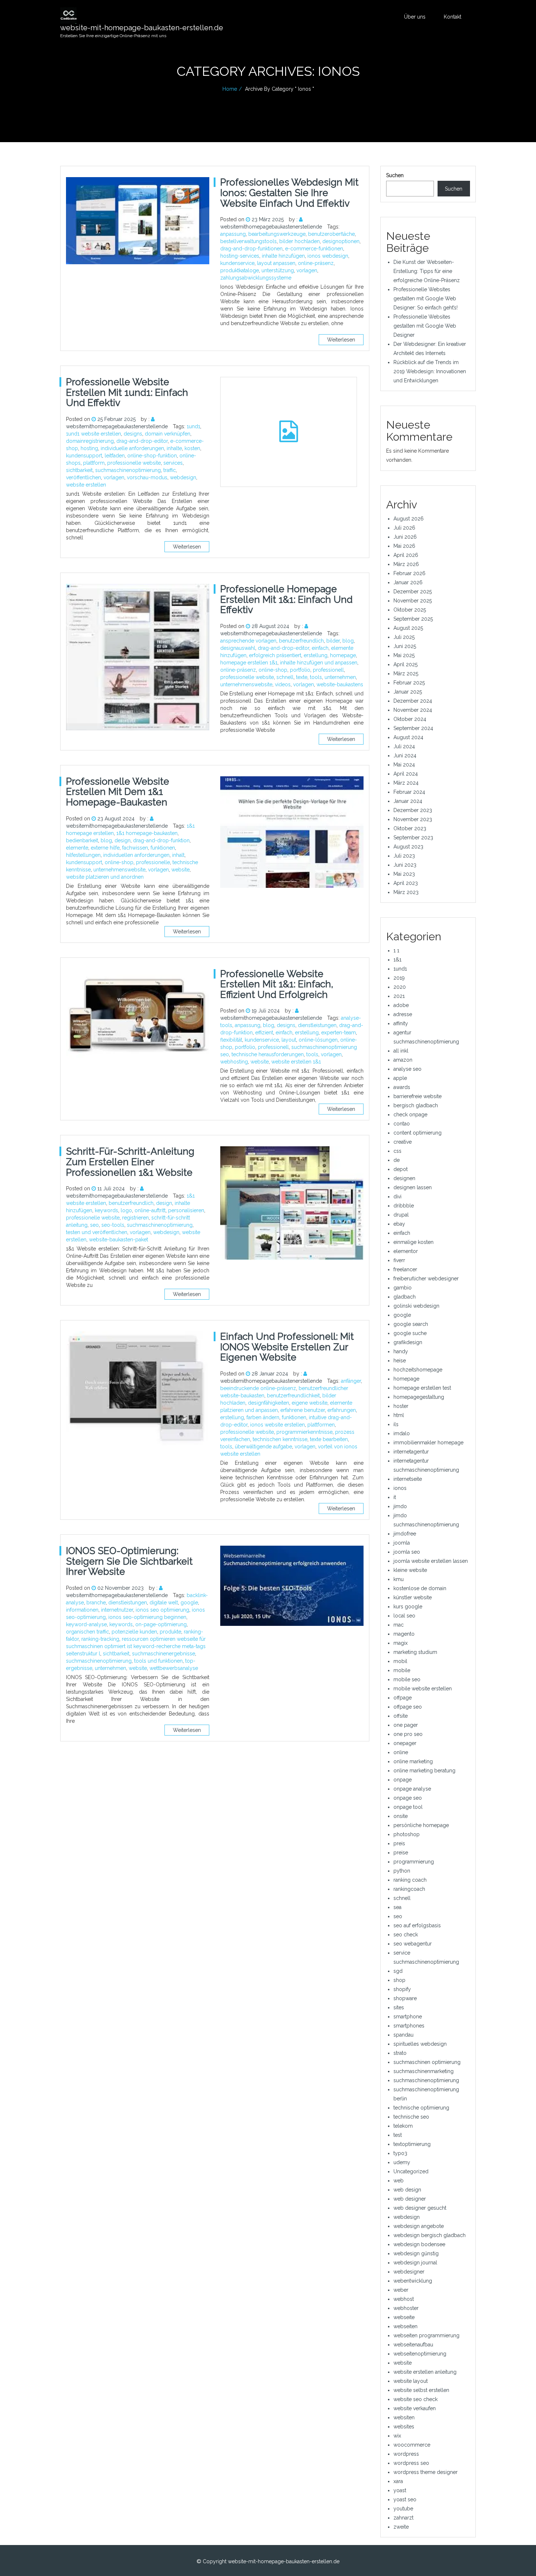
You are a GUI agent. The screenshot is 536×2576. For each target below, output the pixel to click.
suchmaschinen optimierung (427, 2062)
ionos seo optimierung (162, 1610)
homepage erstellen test (422, 1388)
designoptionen (341, 241)
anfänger (351, 1381)
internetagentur (411, 1452)
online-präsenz (316, 263)
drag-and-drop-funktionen (251, 249)
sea (397, 1907)
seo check (406, 1935)
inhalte (174, 448)
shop (399, 1980)
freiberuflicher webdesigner (426, 1279)
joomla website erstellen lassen (431, 1561)
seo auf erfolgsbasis (417, 1925)
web (399, 2181)
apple (400, 1078)
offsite (401, 1716)
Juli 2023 (404, 856)
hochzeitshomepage (418, 1370)
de (397, 1160)
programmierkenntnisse (304, 1432)
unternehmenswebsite (246, 684)
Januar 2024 (408, 801)
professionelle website (134, 463)
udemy (402, 2162)
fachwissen (135, 848)
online (401, 1752)
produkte (170, 1632)
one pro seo (408, 1734)
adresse (403, 1014)
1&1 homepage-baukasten (147, 833)
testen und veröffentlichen (97, 1232)
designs (133, 434)
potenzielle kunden (134, 1632)
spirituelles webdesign (420, 2044)
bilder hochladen (300, 241)
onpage (403, 1780)
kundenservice (237, 263)
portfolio (300, 670)
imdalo (402, 1433)
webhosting (234, 1062)
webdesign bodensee (419, 2244)
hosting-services (240, 256)
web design (407, 2190)
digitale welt (164, 1603)
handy (401, 1351)
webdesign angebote (419, 2226)
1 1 (396, 951)
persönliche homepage (421, 1825)
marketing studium (415, 1652)
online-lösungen (318, 1040)
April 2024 (406, 774)
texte (302, 677)
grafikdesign (408, 1342)
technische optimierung (421, 2108)
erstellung (316, 655)
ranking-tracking (100, 1639)
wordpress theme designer (426, 2472)
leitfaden (115, 456)
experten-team (339, 1033)
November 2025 (413, 601)
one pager (406, 1725)
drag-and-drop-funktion (161, 840)
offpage (403, 1698)
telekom (403, 2126)
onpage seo (408, 1798)
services (173, 463)
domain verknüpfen (168, 434)
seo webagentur (413, 1944)
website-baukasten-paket (119, 1240)
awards (402, 1087)
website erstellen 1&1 (296, 1062)
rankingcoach (409, 1889)
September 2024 (413, 728)
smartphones (409, 2026)
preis (399, 1843)
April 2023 (406, 883)
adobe (401, 1005)
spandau (403, 2035)
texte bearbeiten (329, 1439)
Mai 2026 (404, 546)
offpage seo (408, 1707)
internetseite (408, 1479)
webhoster (406, 2308)
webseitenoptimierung (420, 2354)
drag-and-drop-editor (142, 441)
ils (396, 1424)
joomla (402, 1543)
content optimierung (417, 1133)
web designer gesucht (420, 2208)
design (123, 840)
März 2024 (406, 783)
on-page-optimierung (161, 1624)
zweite (401, 2527)
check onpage (410, 1115)
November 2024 (413, 710)
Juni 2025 (405, 646)
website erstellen (86, 485)
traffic (170, 470)
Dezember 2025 (413, 592)
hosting (89, 448)
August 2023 (408, 847)
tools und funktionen (158, 1661)
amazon (403, 1060)
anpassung (233, 234)
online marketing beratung (424, 1771)
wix (397, 2436)
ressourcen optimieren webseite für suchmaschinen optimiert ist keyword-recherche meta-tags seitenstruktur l (136, 1646)
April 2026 (406, 555)
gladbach (405, 1297)
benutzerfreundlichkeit (293, 1396)
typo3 (400, 2153)
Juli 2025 (404, 637)
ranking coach (410, 1880)
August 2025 (408, 628)
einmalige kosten (413, 1242)
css (397, 1151)
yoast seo (405, 2499)
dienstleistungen (317, 1025)
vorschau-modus (147, 477)
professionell (328, 670)
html (399, 1415)
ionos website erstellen (277, 1425)
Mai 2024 (404, 765)
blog (348, 641)
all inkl (401, 1051)
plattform (94, 463)
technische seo (411, 2117)
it (395, 1497)
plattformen (321, 1425)
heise (400, 1361)
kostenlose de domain (420, 1588)
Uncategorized (411, 2171)
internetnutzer (117, 1610)
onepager (405, 1743)
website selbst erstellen (421, 2390)
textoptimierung (412, 2144)
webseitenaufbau (413, 2345)
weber (401, 2290)
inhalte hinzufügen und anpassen (319, 663)
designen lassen (413, 1187)
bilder (333, 641)
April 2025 (405, 664)
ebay (399, 1224)
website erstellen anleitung (425, 2372)
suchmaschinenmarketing (424, 2071)
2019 (399, 978)
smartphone (408, 2017)
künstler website (413, 1597)
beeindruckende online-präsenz (258, 1388)
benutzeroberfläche (331, 234)
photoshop (407, 1834)
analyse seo (407, 1069)
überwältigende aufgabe (263, 1447)
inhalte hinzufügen (283, 256)
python (402, 1871)
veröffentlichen (83, 477)
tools (316, 677)
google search (411, 1324)
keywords (106, 1210)
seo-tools (113, 1225)
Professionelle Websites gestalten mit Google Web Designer (425, 326)
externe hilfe (105, 848)
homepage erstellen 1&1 (249, 663)
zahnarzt (403, 2518)
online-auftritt (150, 1210)
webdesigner (409, 2272)
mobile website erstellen (423, 1689)
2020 (400, 987)
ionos (400, 1488)
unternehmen (340, 677)
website (180, 870)
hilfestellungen (83, 855)
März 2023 (406, 892)
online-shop (273, 670)
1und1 (193, 426)
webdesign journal (415, 2263)
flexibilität (231, 1040)
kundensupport (84, 456)
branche (96, 1603)
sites (399, 2007)
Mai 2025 (404, 655)
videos (283, 684)
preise (401, 1853)
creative (403, 1142)
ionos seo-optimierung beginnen (147, 1617)
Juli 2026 (404, 528)
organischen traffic (88, 1632)
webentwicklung (413, 2281)
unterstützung (278, 270)
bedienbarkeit (82, 840)
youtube (403, 2509)
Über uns (415, 17)
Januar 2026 (408, 582)
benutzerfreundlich (301, 641)
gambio (403, 1288)
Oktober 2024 (410, 719)
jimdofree (405, 1534)
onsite (401, 1816)
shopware (405, 1998)
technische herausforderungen (268, 1054)
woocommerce (412, 2445)
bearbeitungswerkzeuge (277, 234)
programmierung (414, 1862)
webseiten (405, 2326)
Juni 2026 (405, 537)
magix (401, 1643)
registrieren (135, 1218)
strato (400, 2053)
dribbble (404, 1206)
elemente (77, 848)
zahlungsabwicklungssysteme (256, 278)
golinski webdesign (416, 1306)
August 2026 (409, 519)
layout (289, 1040)
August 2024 (408, 737)
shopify (402, 1989)
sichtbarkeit (79, 470)
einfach (320, 648)
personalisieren (186, 1210)
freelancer (405, 1269)
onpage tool (408, 1807)
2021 (399, 996)
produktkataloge (240, 270)
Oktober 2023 (410, 828)
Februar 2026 (409, 573)
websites (404, 2427)
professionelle (153, 862)
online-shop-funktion (152, 456)
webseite (404, 2317)
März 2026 (406, 564)
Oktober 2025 (410, 610)
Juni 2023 (405, 865)
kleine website (410, 1570)
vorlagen (307, 270)
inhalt (178, 855)
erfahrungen (342, 1410)
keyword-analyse (86, 1624)
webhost (404, 2299)
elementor (406, 1251)
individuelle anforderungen (132, 448)
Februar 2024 (409, 792)
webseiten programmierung (426, 2335)
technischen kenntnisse (280, 1439)
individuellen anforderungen (136, 855)
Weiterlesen (341, 340)
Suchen (395, 175)
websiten (404, 2417)
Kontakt (453, 17)
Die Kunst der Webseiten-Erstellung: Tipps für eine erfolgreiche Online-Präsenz (427, 271)
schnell (285, 677)
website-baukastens (340, 684)
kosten (192, 448)
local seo (404, 1616)
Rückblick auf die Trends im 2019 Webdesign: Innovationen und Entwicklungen (430, 371)
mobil (400, 1661)
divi (397, 1197)
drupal (401, 1215)
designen (404, 1178)
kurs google (408, 1607)
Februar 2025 (409, 683)
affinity (401, 1023)
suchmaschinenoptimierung (128, 470)
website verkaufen (415, 2408)
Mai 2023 (404, 874)
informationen (82, 1610)
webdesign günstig (416, 2253)
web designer (410, 2199)
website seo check (415, 2399)
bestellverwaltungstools (248, 241)
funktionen (163, 848)
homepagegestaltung (419, 1397)
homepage (343, 655)
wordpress (406, 2454)
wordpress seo (411, 2463)
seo (94, 1225)
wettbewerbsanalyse (174, 1668)
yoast (400, 2490)
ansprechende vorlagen (248, 641)
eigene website (310, 1403)
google (189, 1603)
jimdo (400, 1506)
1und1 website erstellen (94, 434)
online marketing (413, 1761)
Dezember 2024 (413, 701)
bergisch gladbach (416, 1105)
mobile (402, 1670)
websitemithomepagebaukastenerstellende (271, 227)
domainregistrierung (90, 441)
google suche (410, 1333)
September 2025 (413, 619)
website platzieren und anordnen (105, 877)
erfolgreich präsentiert (275, 655)
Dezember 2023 (413, 810)
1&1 (397, 960)
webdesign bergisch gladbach (430, 2235)
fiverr (399, 1260)
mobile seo (407, 1679)
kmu (399, 1579)
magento (404, 1634)
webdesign (183, 477)
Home (230, 89)
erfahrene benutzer (303, 1410)
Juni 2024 (405, 756)
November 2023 (413, 819)
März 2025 (406, 674)
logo (126, 1210)
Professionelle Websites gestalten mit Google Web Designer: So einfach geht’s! (426, 298)
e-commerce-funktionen (314, 249)
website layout (411, 2381)
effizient (264, 1033)
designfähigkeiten (269, 1403)
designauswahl (238, 648)
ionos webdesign (328, 256)
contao (402, 1124)
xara (398, 2481)
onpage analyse (412, 1789)
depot (401, 1169)
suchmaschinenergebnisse (164, 1654)
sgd (398, 1971)
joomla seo (407, 1552)
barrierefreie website (417, 1096)
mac (399, 1625)
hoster (401, 1406)
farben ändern (263, 1417)
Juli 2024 (404, 746)
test (398, 2135)
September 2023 (413, 838)
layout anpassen (276, 263)
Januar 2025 (408, 692)
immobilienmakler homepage (428, 1443)
